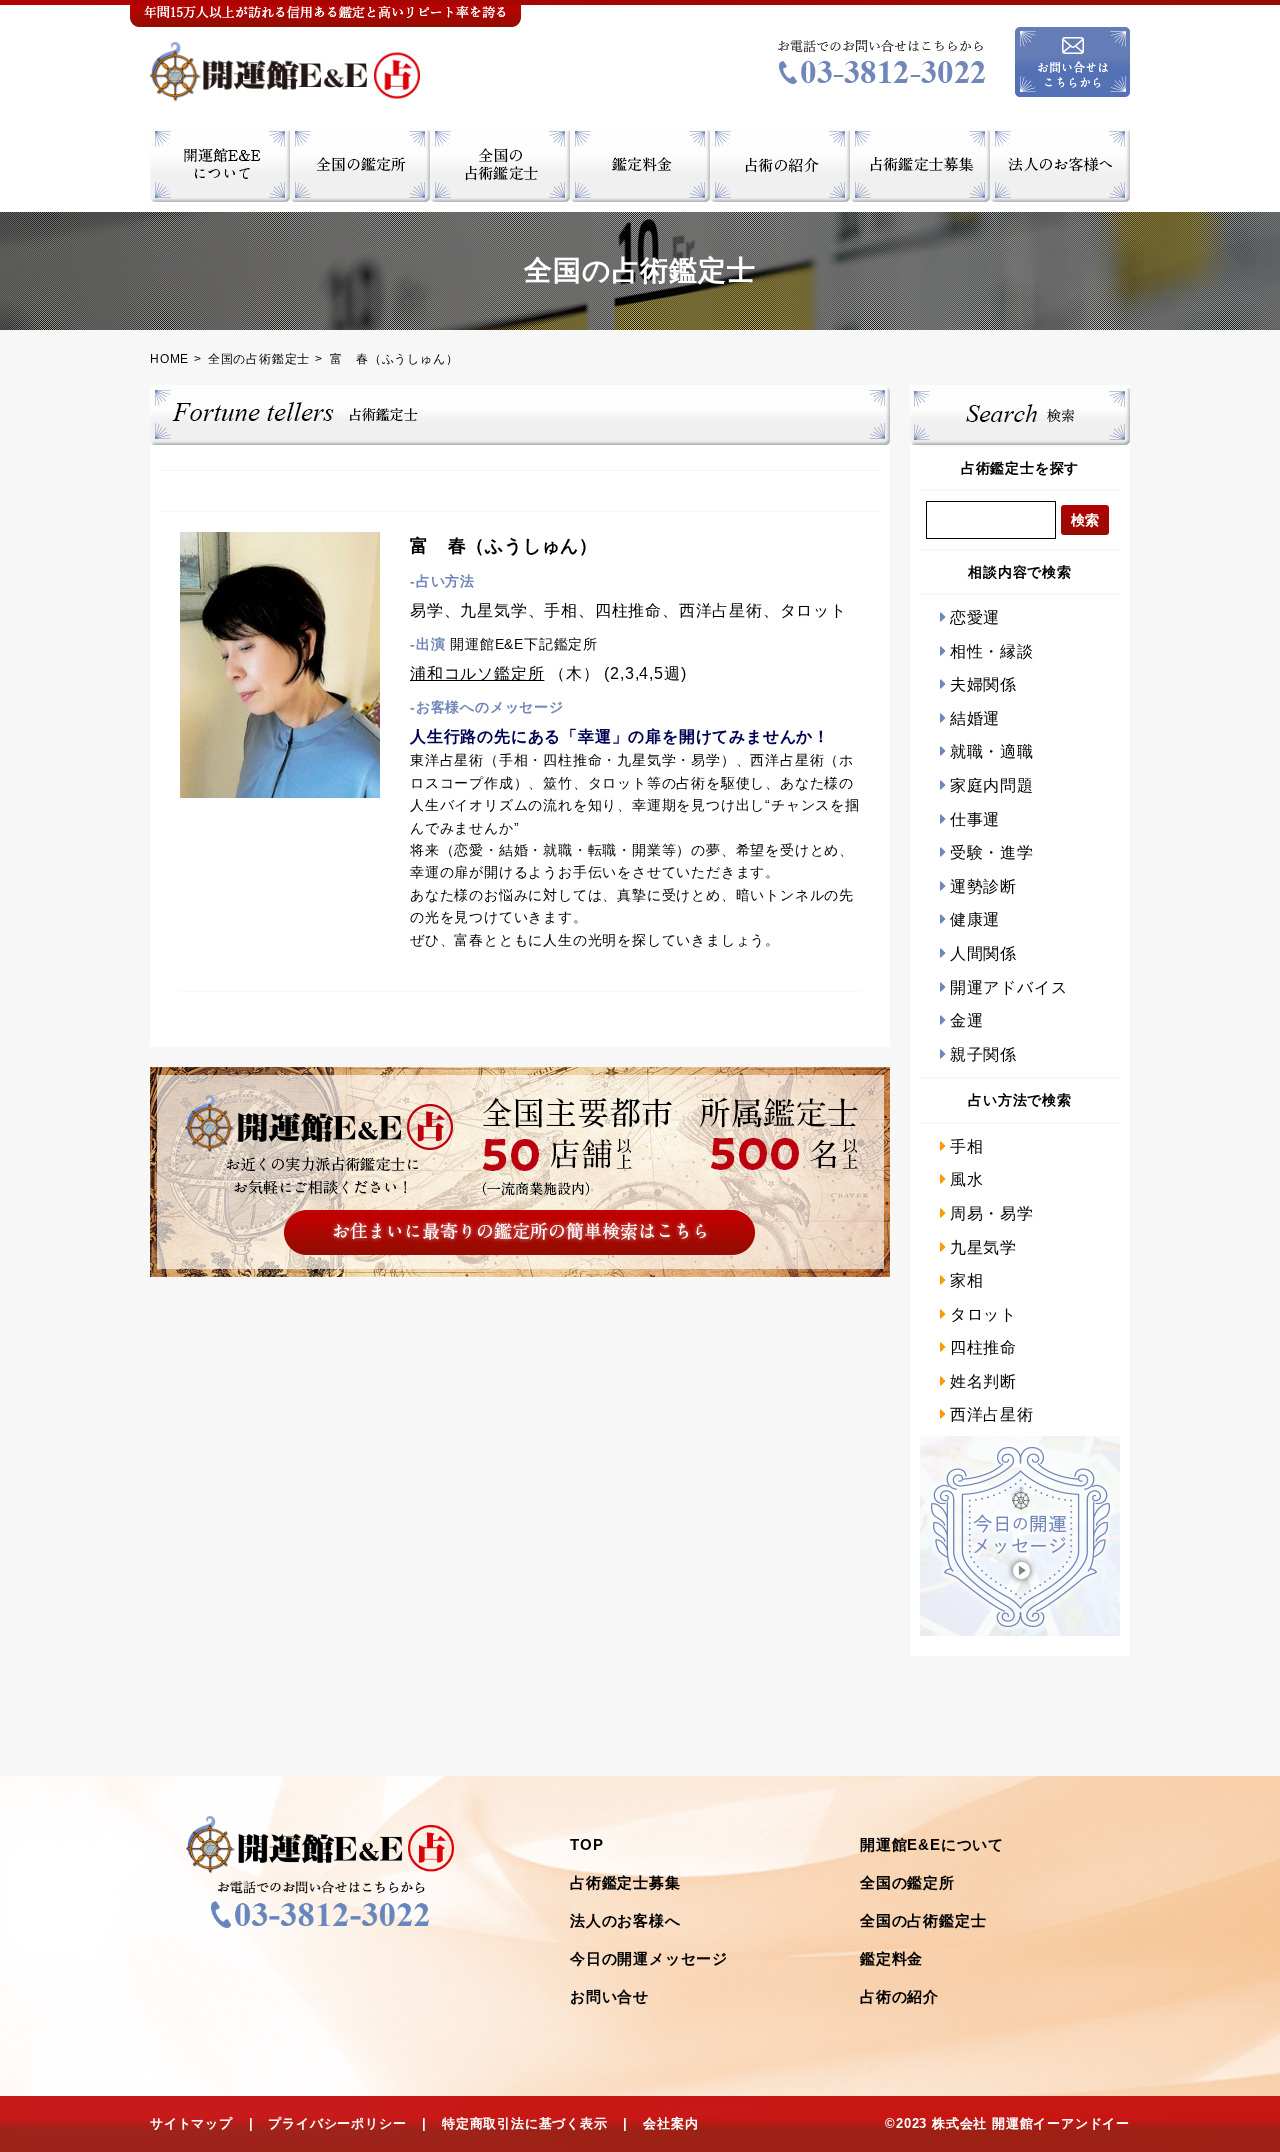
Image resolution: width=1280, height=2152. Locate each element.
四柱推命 (983, 1347)
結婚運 (975, 718)
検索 (1085, 520)
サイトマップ (191, 2123)
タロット (983, 1314)
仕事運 (975, 819)
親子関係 (983, 1054)
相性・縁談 (992, 651)
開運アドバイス (1008, 987)
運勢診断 (983, 886)
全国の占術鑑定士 (259, 359)
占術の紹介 (899, 1996)
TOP (586, 1844)
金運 (966, 1020)
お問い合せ (609, 1996)
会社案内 (670, 2123)
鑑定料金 (891, 1958)
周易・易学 (992, 1213)
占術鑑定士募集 (625, 1882)
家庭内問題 (992, 785)
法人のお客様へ (625, 1920)
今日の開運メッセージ (649, 1958)
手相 (966, 1146)
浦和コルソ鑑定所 (477, 673)
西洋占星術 (992, 1414)
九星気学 (983, 1247)
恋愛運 (975, 617)
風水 (966, 1179)
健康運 (975, 919)
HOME (169, 359)
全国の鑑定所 (907, 1882)
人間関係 (983, 953)
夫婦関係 (983, 684)
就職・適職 (992, 751)
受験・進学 (992, 852)
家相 (966, 1280)
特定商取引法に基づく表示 (525, 2123)
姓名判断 (983, 1381)
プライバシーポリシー (337, 2123)
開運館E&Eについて (932, 1844)
